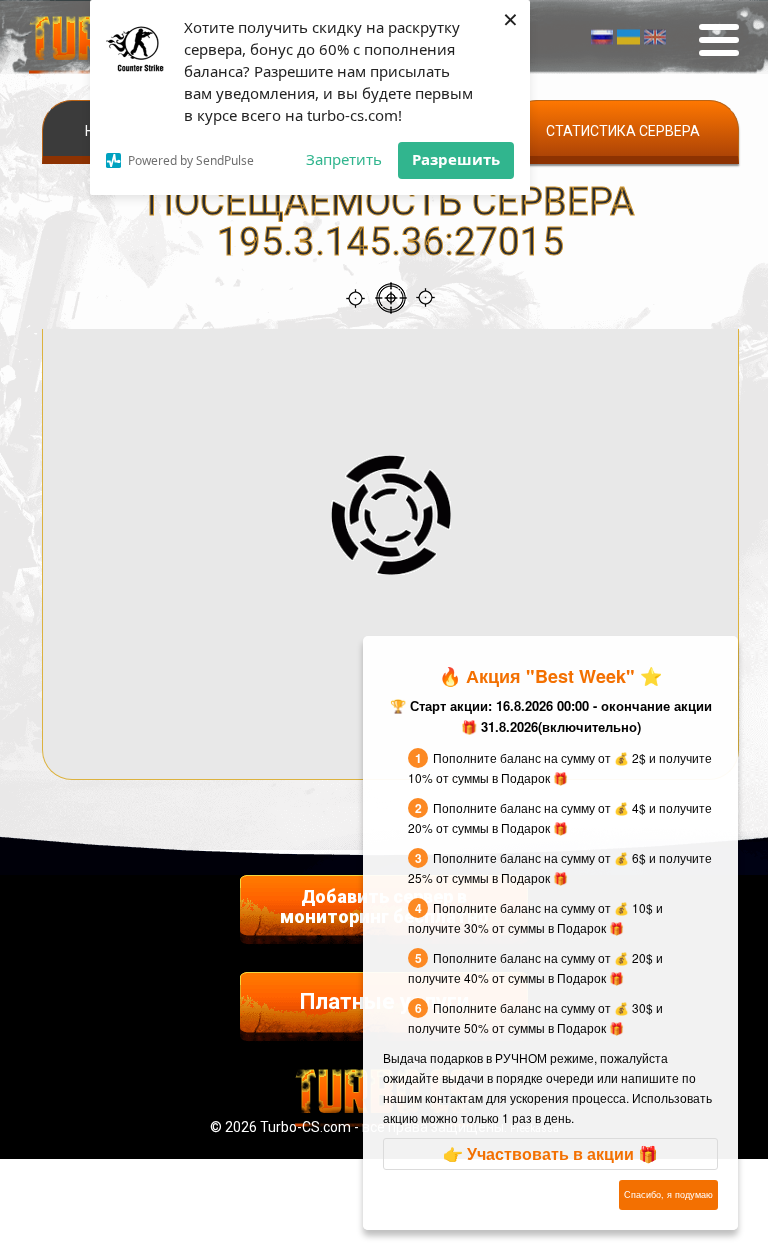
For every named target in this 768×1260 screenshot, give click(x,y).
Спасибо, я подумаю (668, 1194)
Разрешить (456, 159)
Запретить (344, 159)
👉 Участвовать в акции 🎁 (550, 1153)
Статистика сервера (623, 131)
